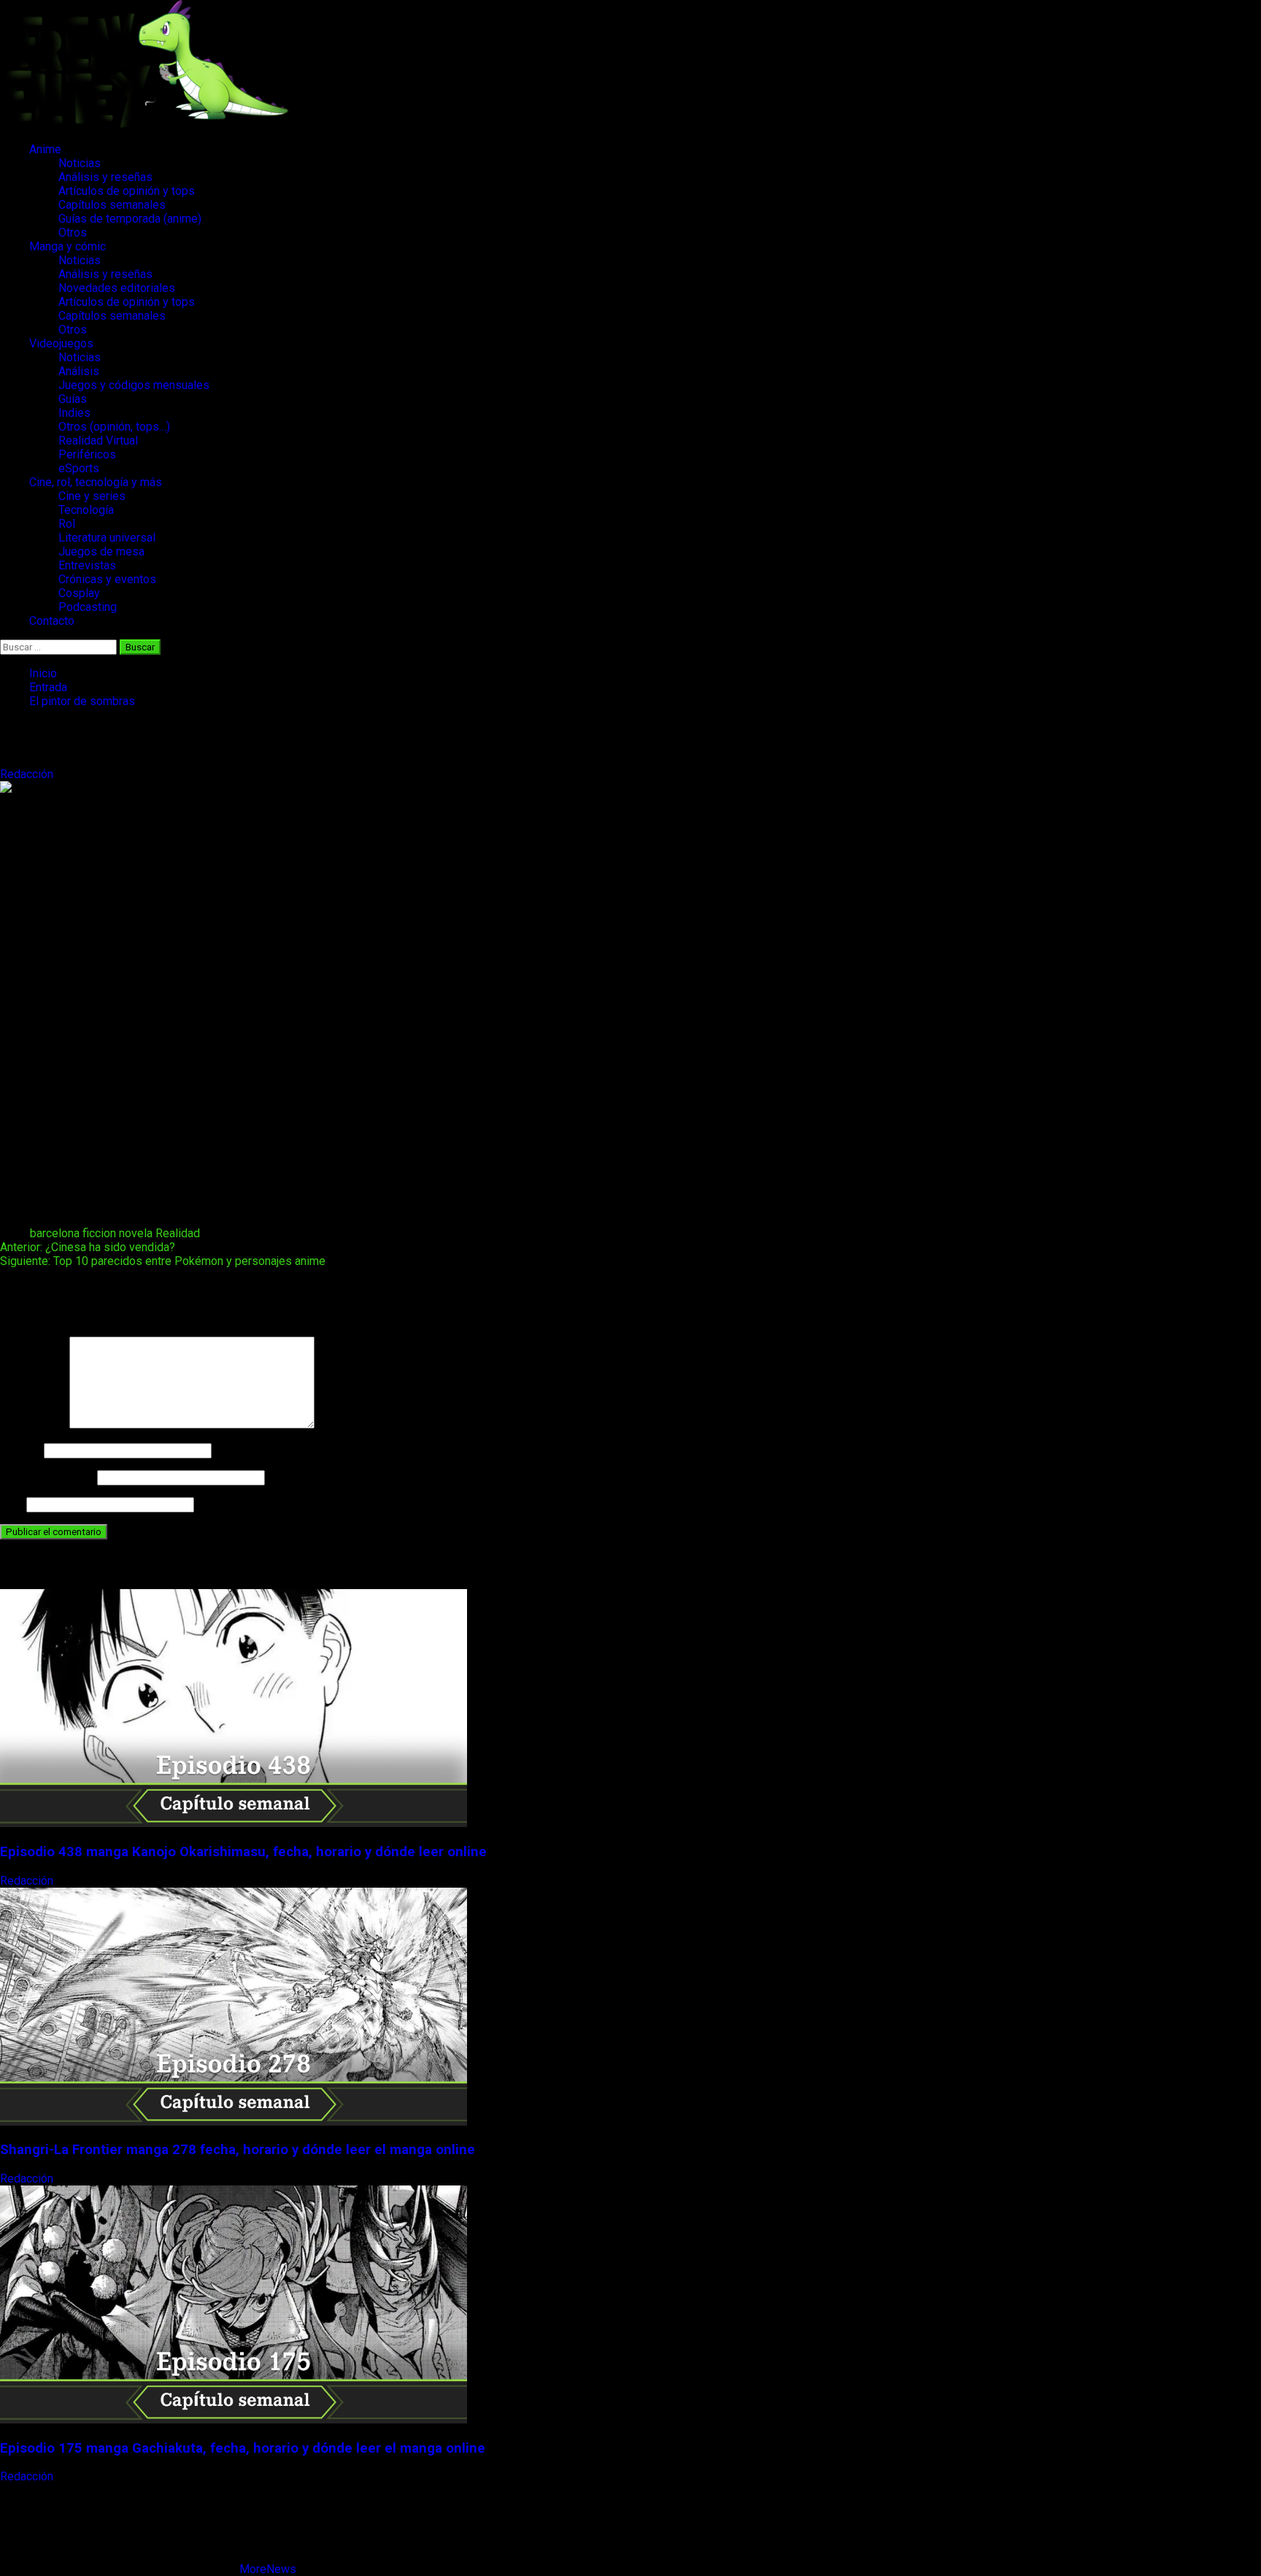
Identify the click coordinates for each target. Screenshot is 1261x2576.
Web (12, 1504)
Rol (67, 524)
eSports (79, 468)
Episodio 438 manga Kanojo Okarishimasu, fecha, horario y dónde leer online (243, 1852)
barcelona (55, 1233)
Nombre (20, 1450)
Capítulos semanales (112, 205)
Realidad (178, 1233)
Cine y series (92, 496)
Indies (74, 413)
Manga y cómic (68, 246)
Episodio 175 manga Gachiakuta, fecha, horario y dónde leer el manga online (243, 2448)
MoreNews (268, 2569)
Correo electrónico (47, 1477)
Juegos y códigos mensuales (134, 385)
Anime (45, 149)
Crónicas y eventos (107, 579)
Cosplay (79, 593)
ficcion (99, 1233)
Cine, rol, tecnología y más (96, 482)
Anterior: (88, 1247)
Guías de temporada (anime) (130, 219)
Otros (73, 232)
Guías (73, 399)
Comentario (33, 1425)
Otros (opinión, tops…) (114, 427)
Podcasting (88, 607)
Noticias (80, 163)
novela (136, 1233)
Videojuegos (61, 343)
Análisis (79, 371)
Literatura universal (107, 538)
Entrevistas (87, 565)
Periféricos (87, 454)
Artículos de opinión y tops (127, 191)
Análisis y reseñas (105, 177)
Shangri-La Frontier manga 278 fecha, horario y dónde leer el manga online (238, 2150)
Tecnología (86, 510)
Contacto (52, 621)
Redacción (28, 774)
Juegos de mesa (101, 551)
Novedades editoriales (117, 288)
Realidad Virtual (98, 441)
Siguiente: (163, 1261)
